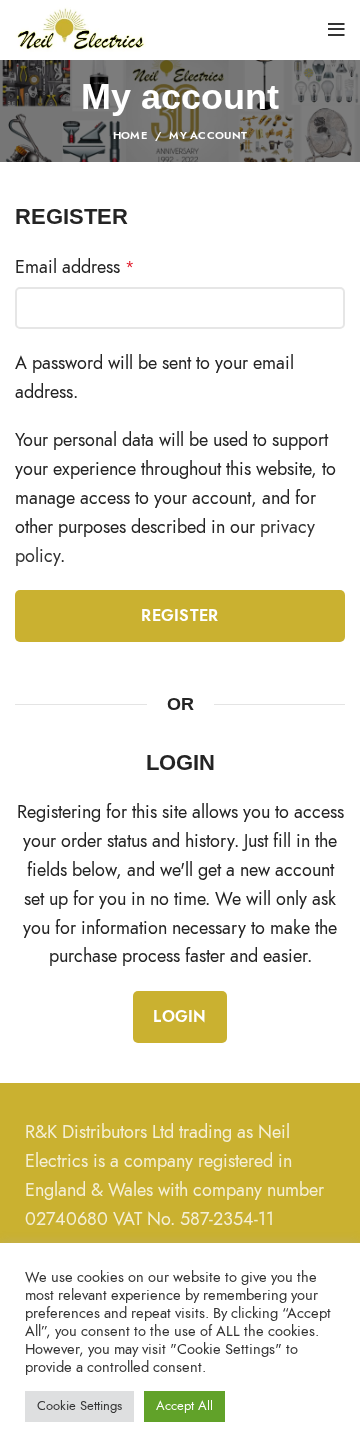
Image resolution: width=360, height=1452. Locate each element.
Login (180, 1017)
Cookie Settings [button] (79, 1406)
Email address (74, 266)
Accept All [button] (184, 1406)
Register (179, 616)
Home (130, 135)
